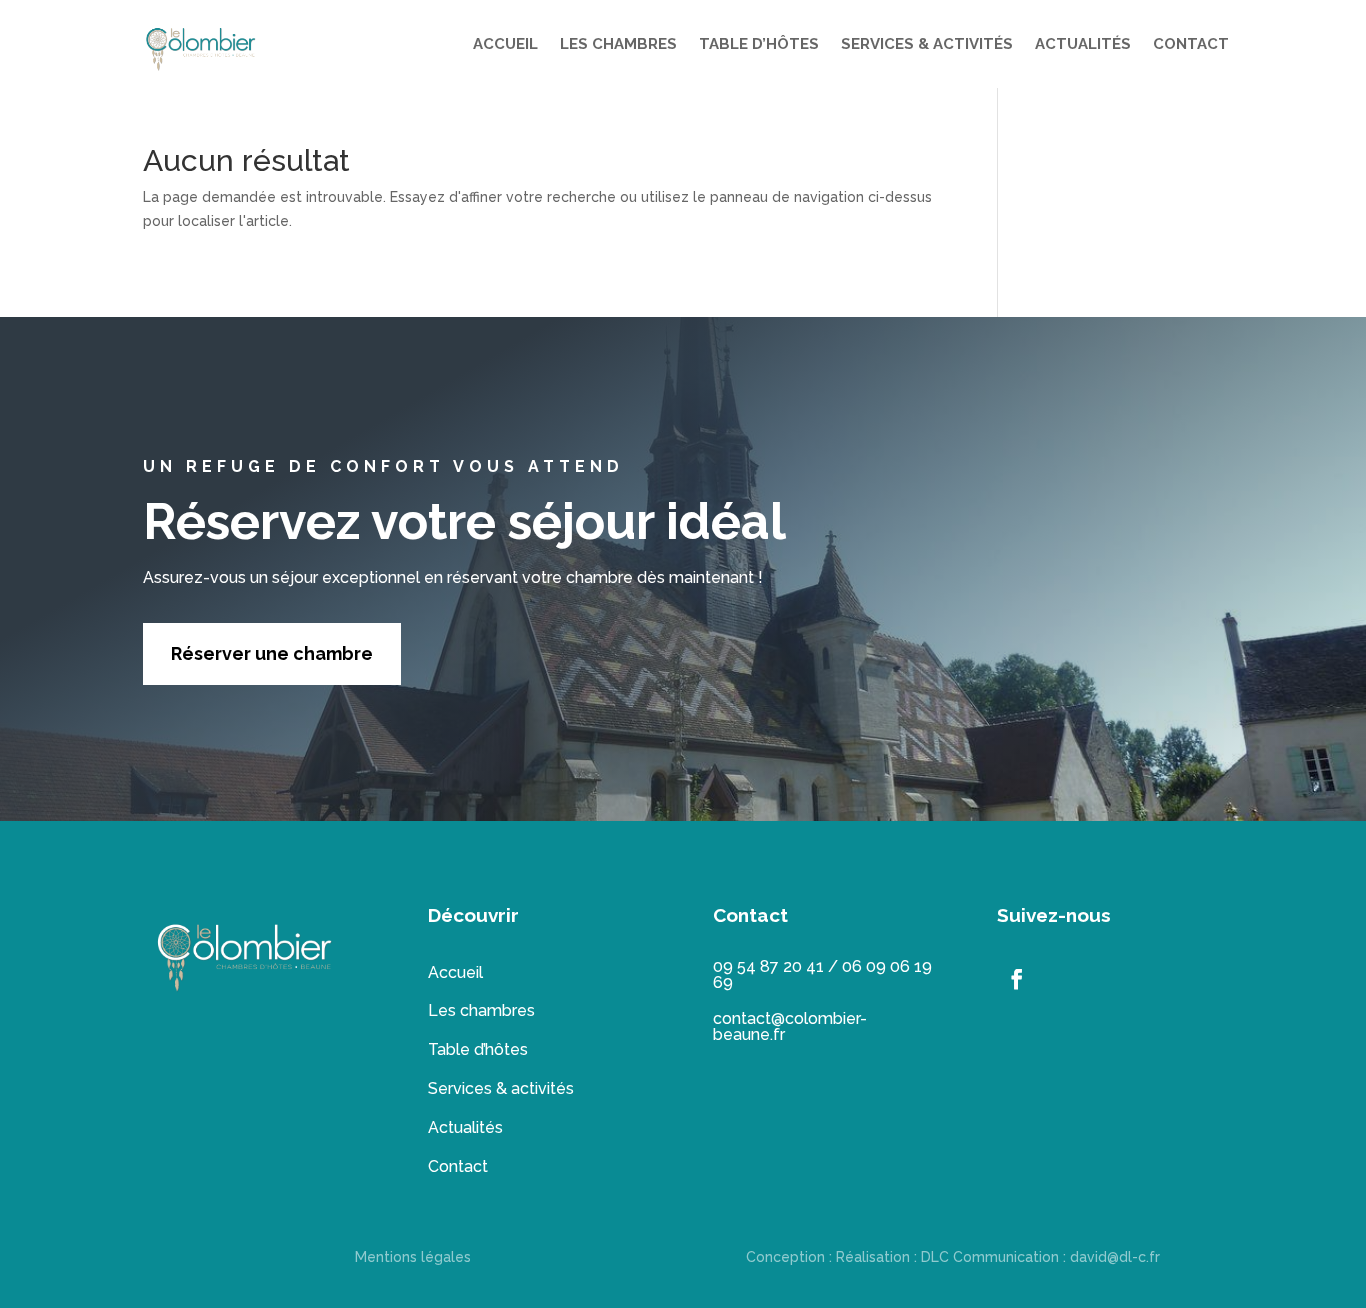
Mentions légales (413, 1257)
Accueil (455, 972)
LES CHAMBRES (618, 44)
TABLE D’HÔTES (759, 44)
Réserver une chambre (272, 653)
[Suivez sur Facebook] (1017, 979)
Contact (458, 1166)
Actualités (465, 1127)
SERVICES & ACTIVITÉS (927, 44)
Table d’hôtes (478, 1049)
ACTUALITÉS (1083, 44)
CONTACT (1191, 44)
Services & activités (501, 1088)
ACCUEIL (505, 44)
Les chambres (481, 1010)
